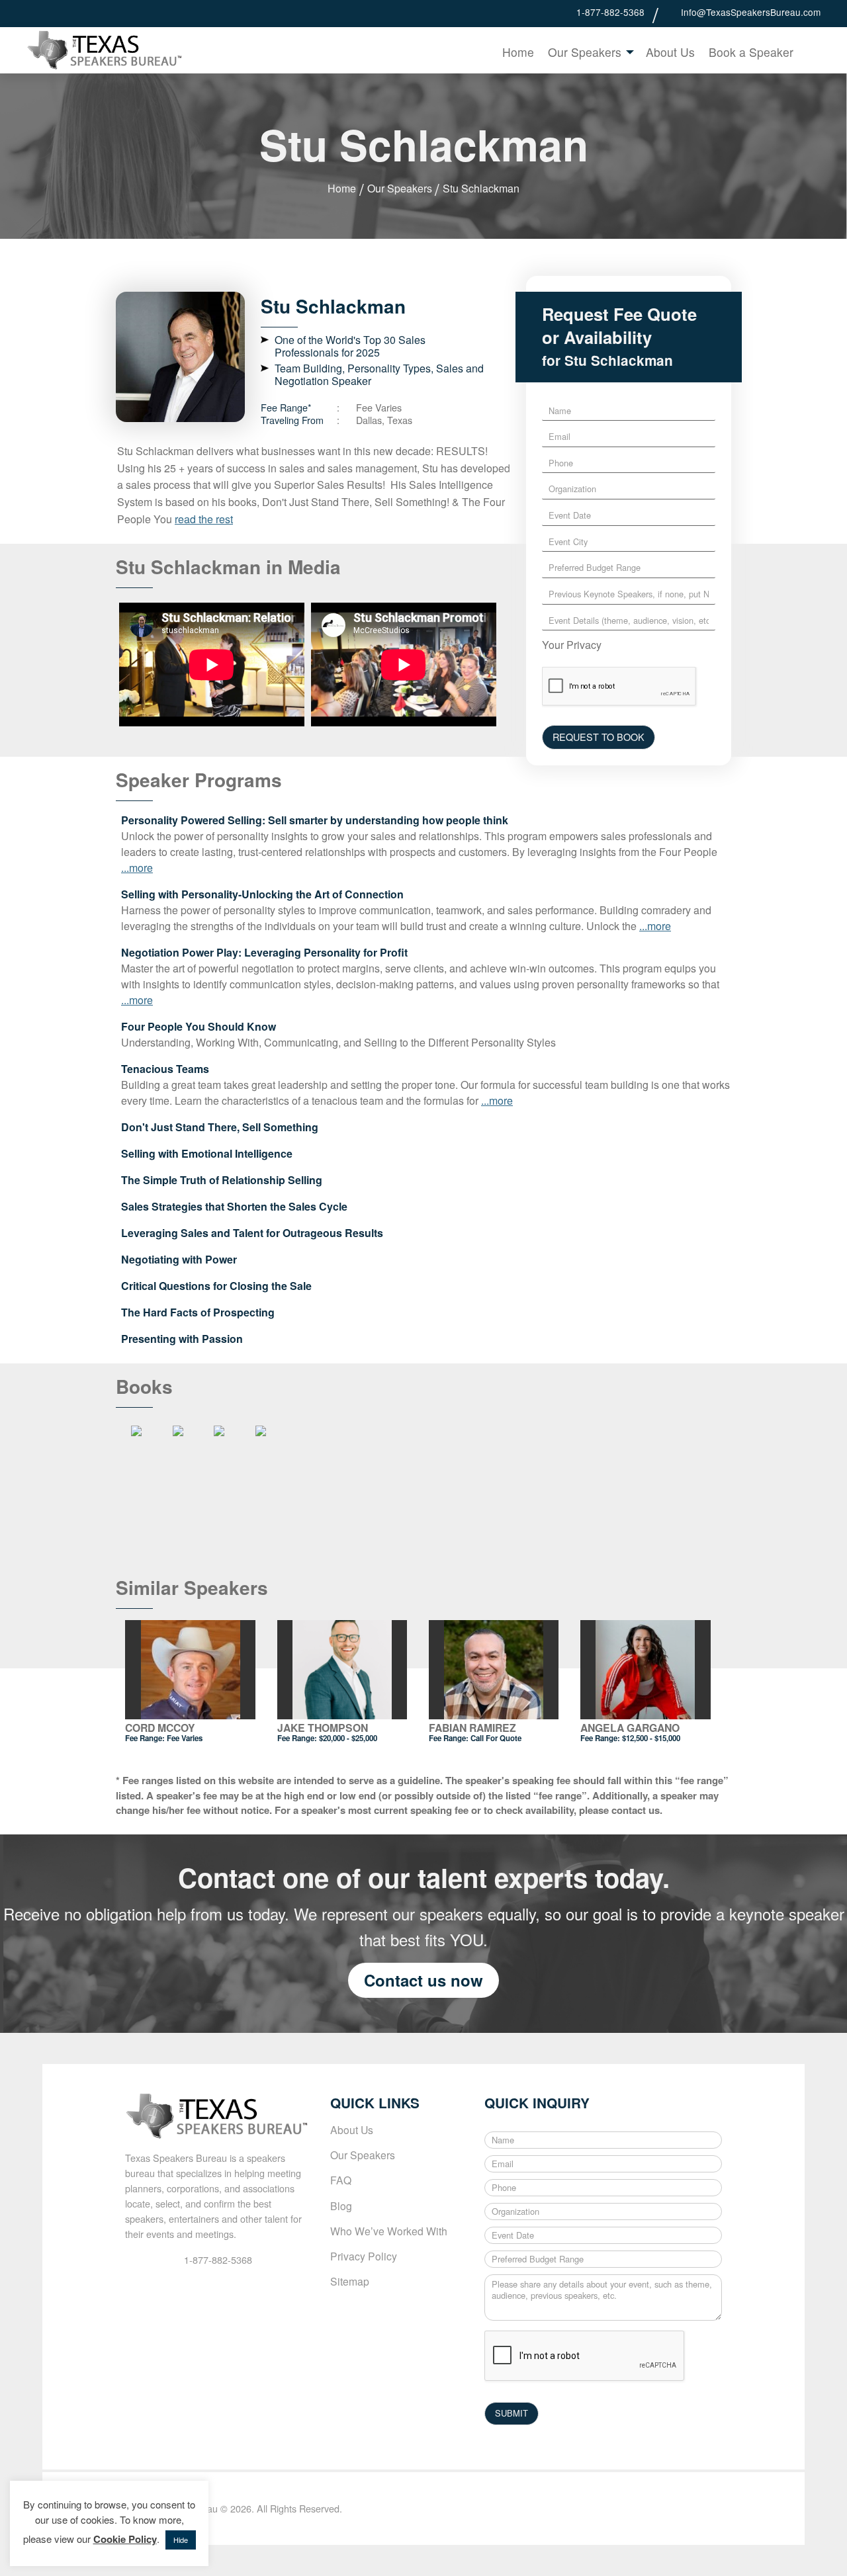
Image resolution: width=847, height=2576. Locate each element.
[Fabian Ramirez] (494, 1670)
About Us (670, 52)
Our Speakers (585, 52)
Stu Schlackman (481, 188)
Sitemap (350, 2281)
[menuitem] (518, 52)
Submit (811, 54)
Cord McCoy (160, 1728)
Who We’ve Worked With (389, 2231)
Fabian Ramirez (472, 1728)
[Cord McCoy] (190, 1670)
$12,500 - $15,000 (651, 1738)
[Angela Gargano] (646, 1670)
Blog (341, 2206)
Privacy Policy (364, 2256)
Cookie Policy (125, 2539)
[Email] (671, 12)
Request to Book (599, 737)
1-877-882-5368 (610, 12)
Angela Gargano (630, 1728)
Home (518, 52)
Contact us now (423, 1980)
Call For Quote (496, 1738)
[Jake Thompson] (342, 1670)
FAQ (341, 2180)
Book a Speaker (751, 52)
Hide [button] (181, 2540)
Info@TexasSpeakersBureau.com (751, 12)
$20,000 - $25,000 (348, 1738)
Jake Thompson (323, 1728)
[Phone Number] (566, 12)
